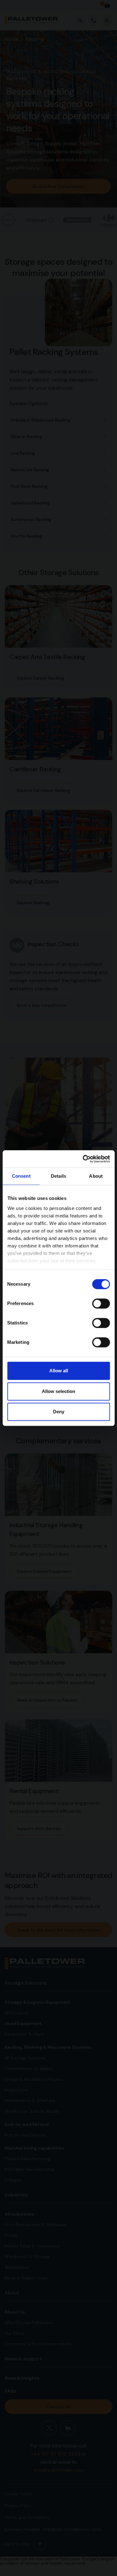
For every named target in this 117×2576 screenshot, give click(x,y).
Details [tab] (58, 1176)
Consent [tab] (21, 1176)
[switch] (101, 1303)
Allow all (59, 1371)
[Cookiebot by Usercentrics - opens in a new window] (83, 1159)
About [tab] (96, 1176)
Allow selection (58, 1391)
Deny (59, 1412)
